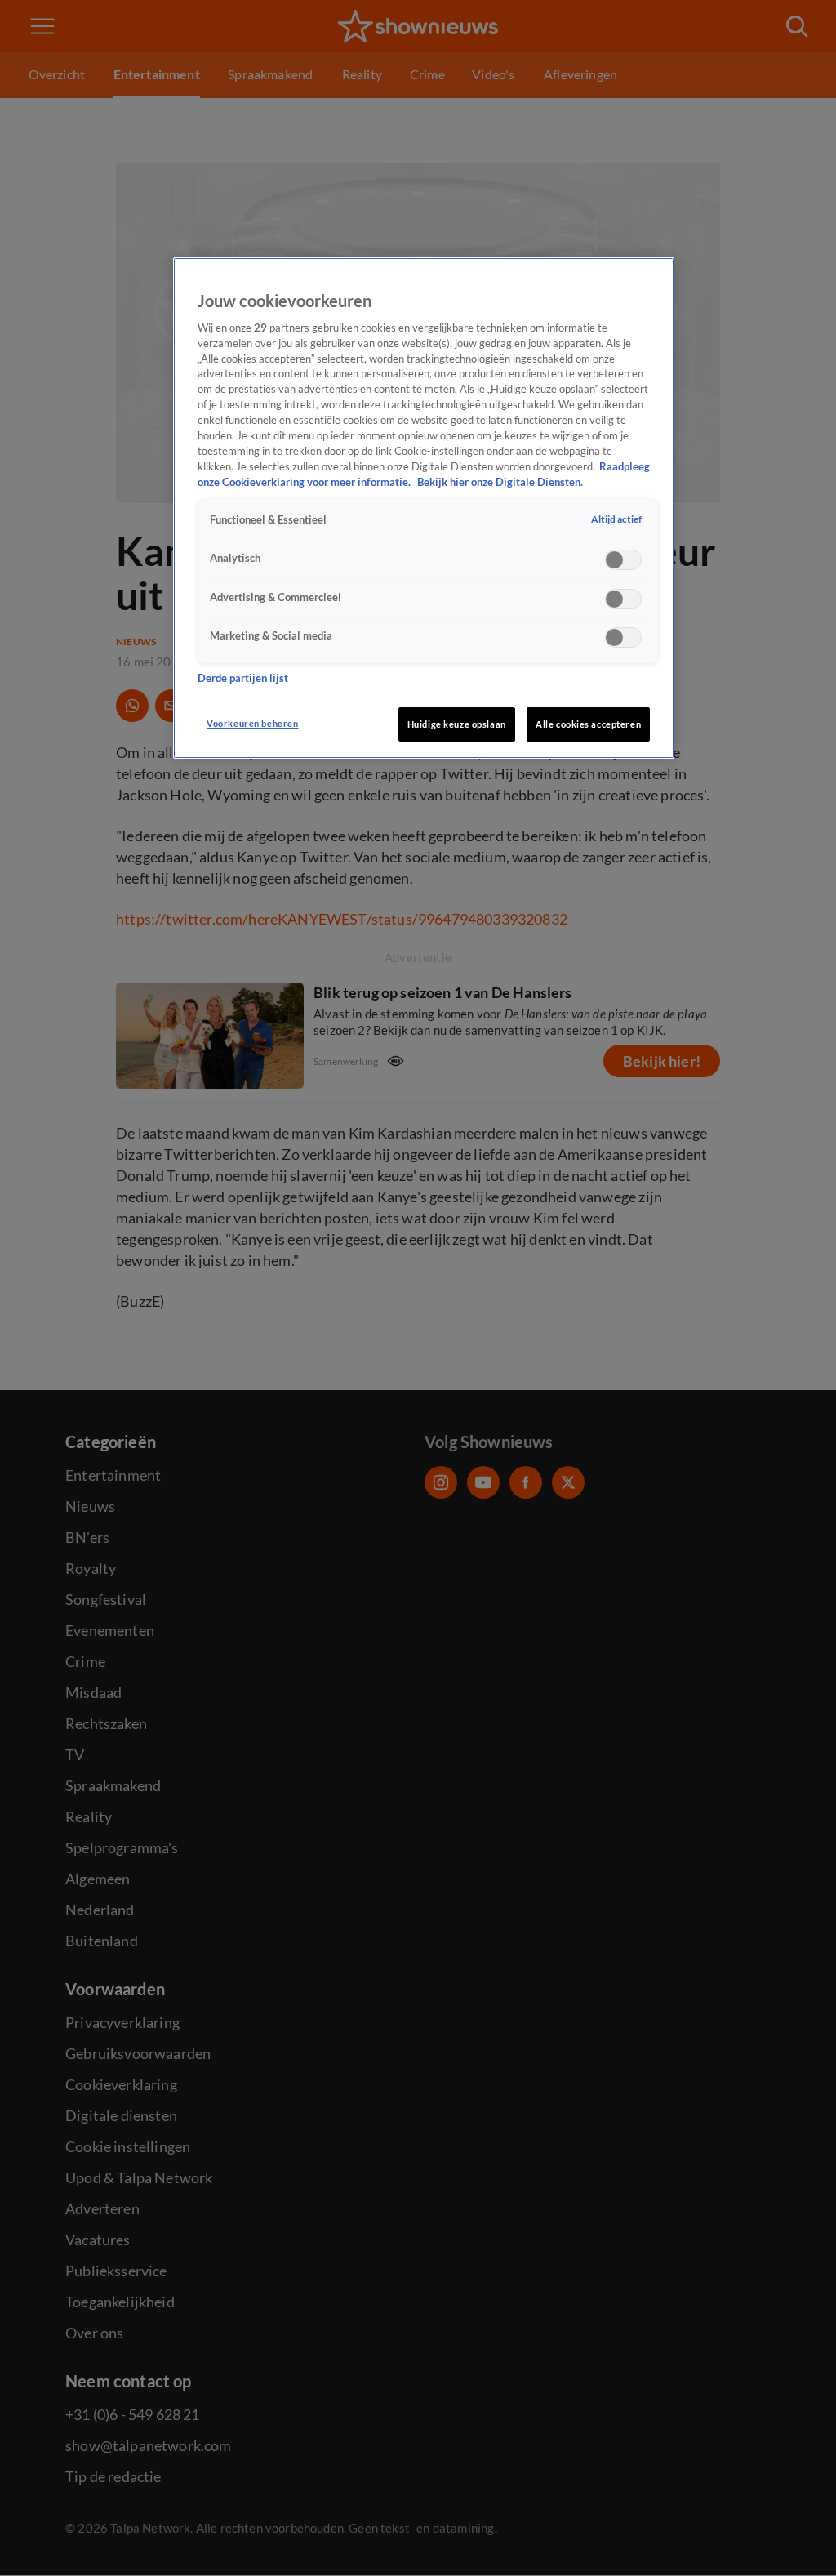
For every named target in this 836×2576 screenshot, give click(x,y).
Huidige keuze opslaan (457, 724)
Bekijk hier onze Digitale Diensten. (500, 482)
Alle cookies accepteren (588, 724)
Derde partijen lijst (243, 678)
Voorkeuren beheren (252, 723)
